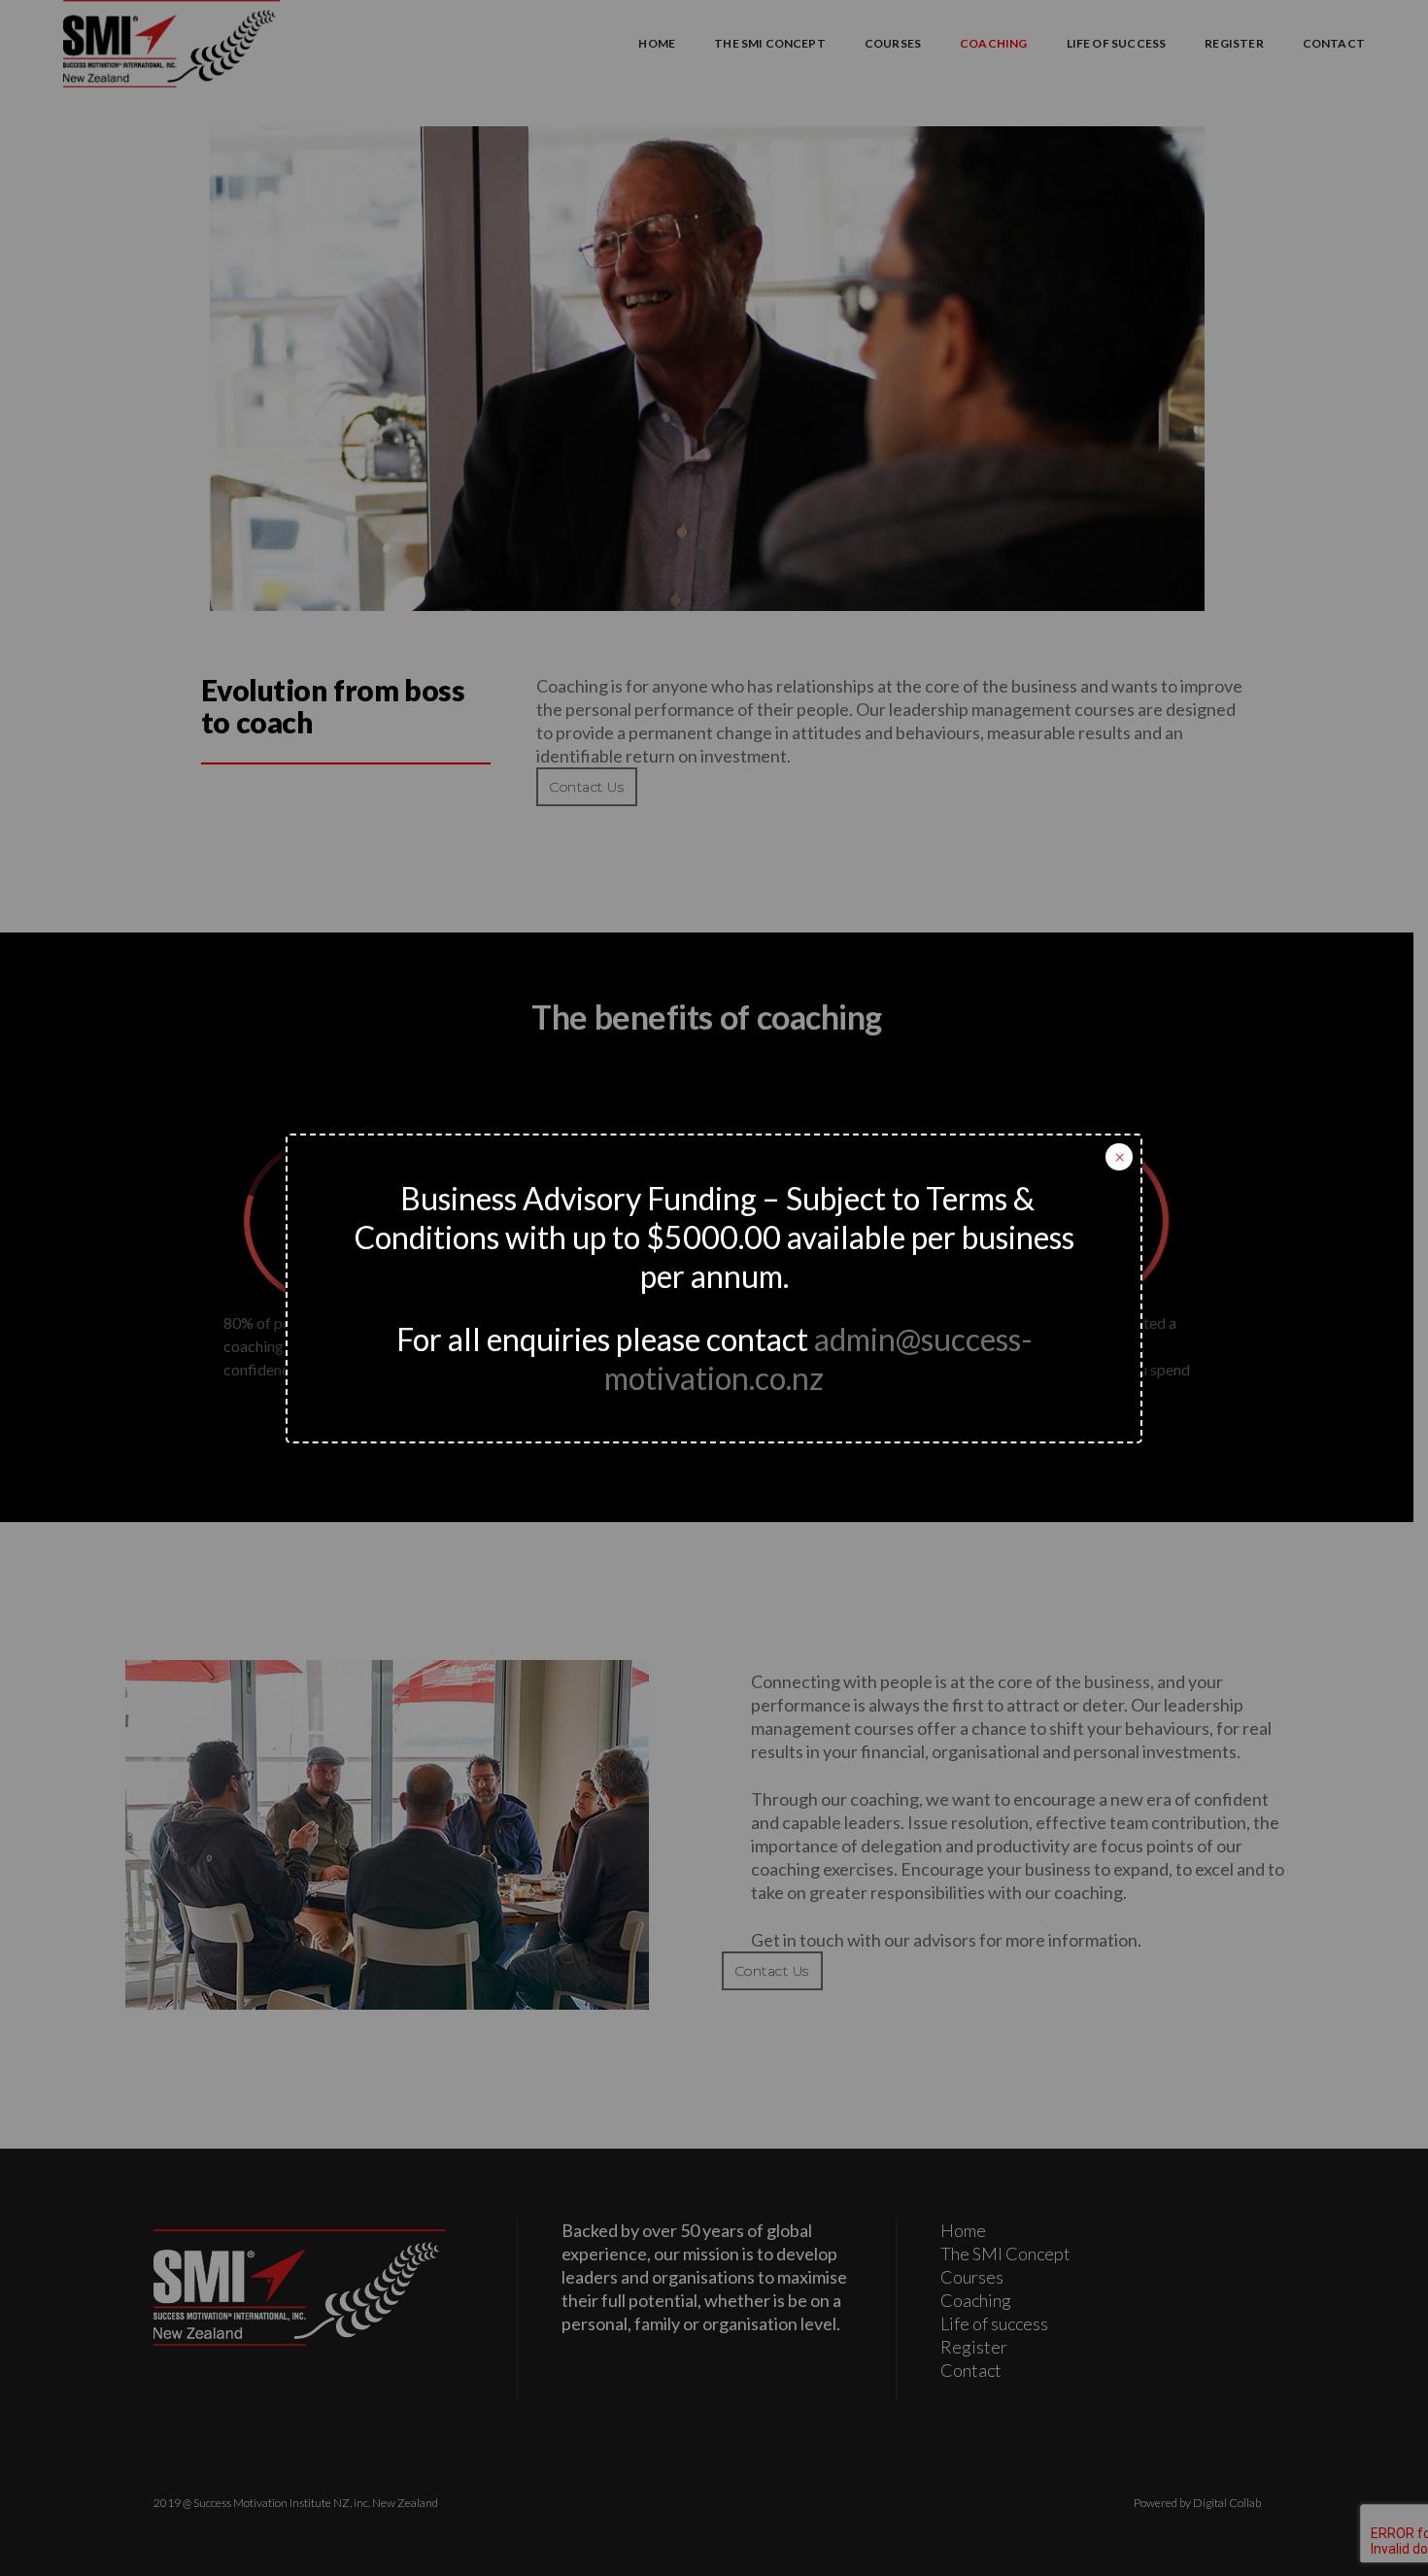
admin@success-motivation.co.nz (818, 1358)
